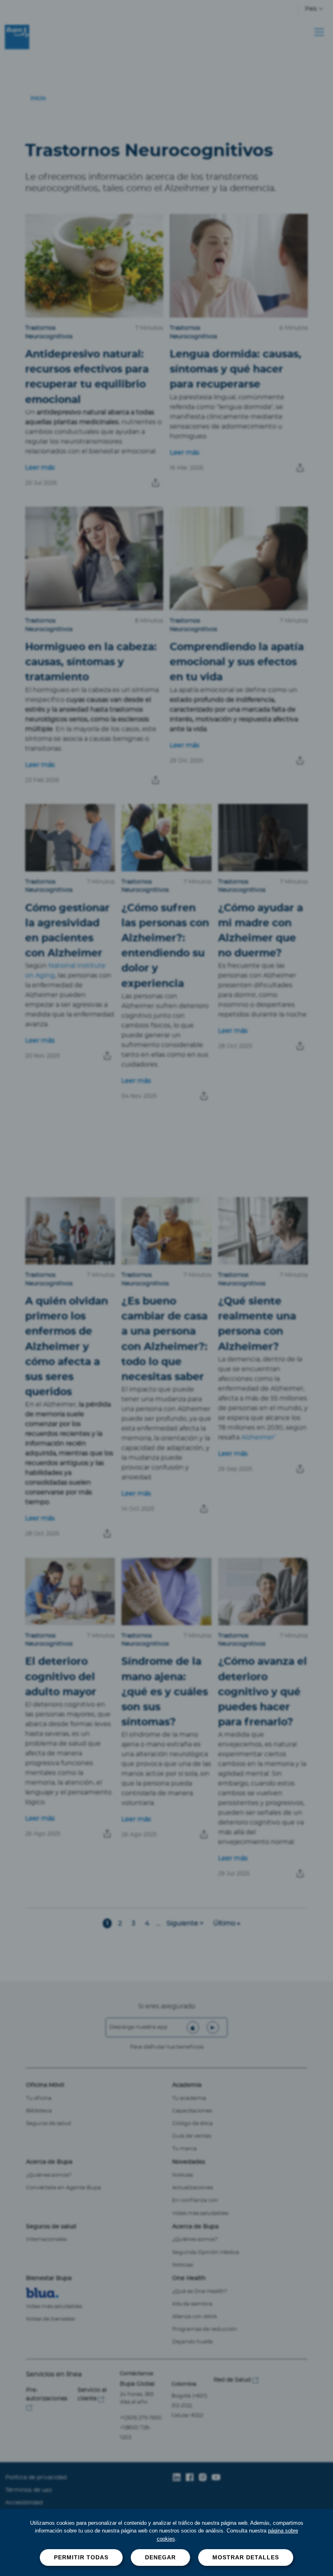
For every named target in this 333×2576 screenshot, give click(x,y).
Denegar (160, 2557)
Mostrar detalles (246, 2557)
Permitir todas (81, 2557)
